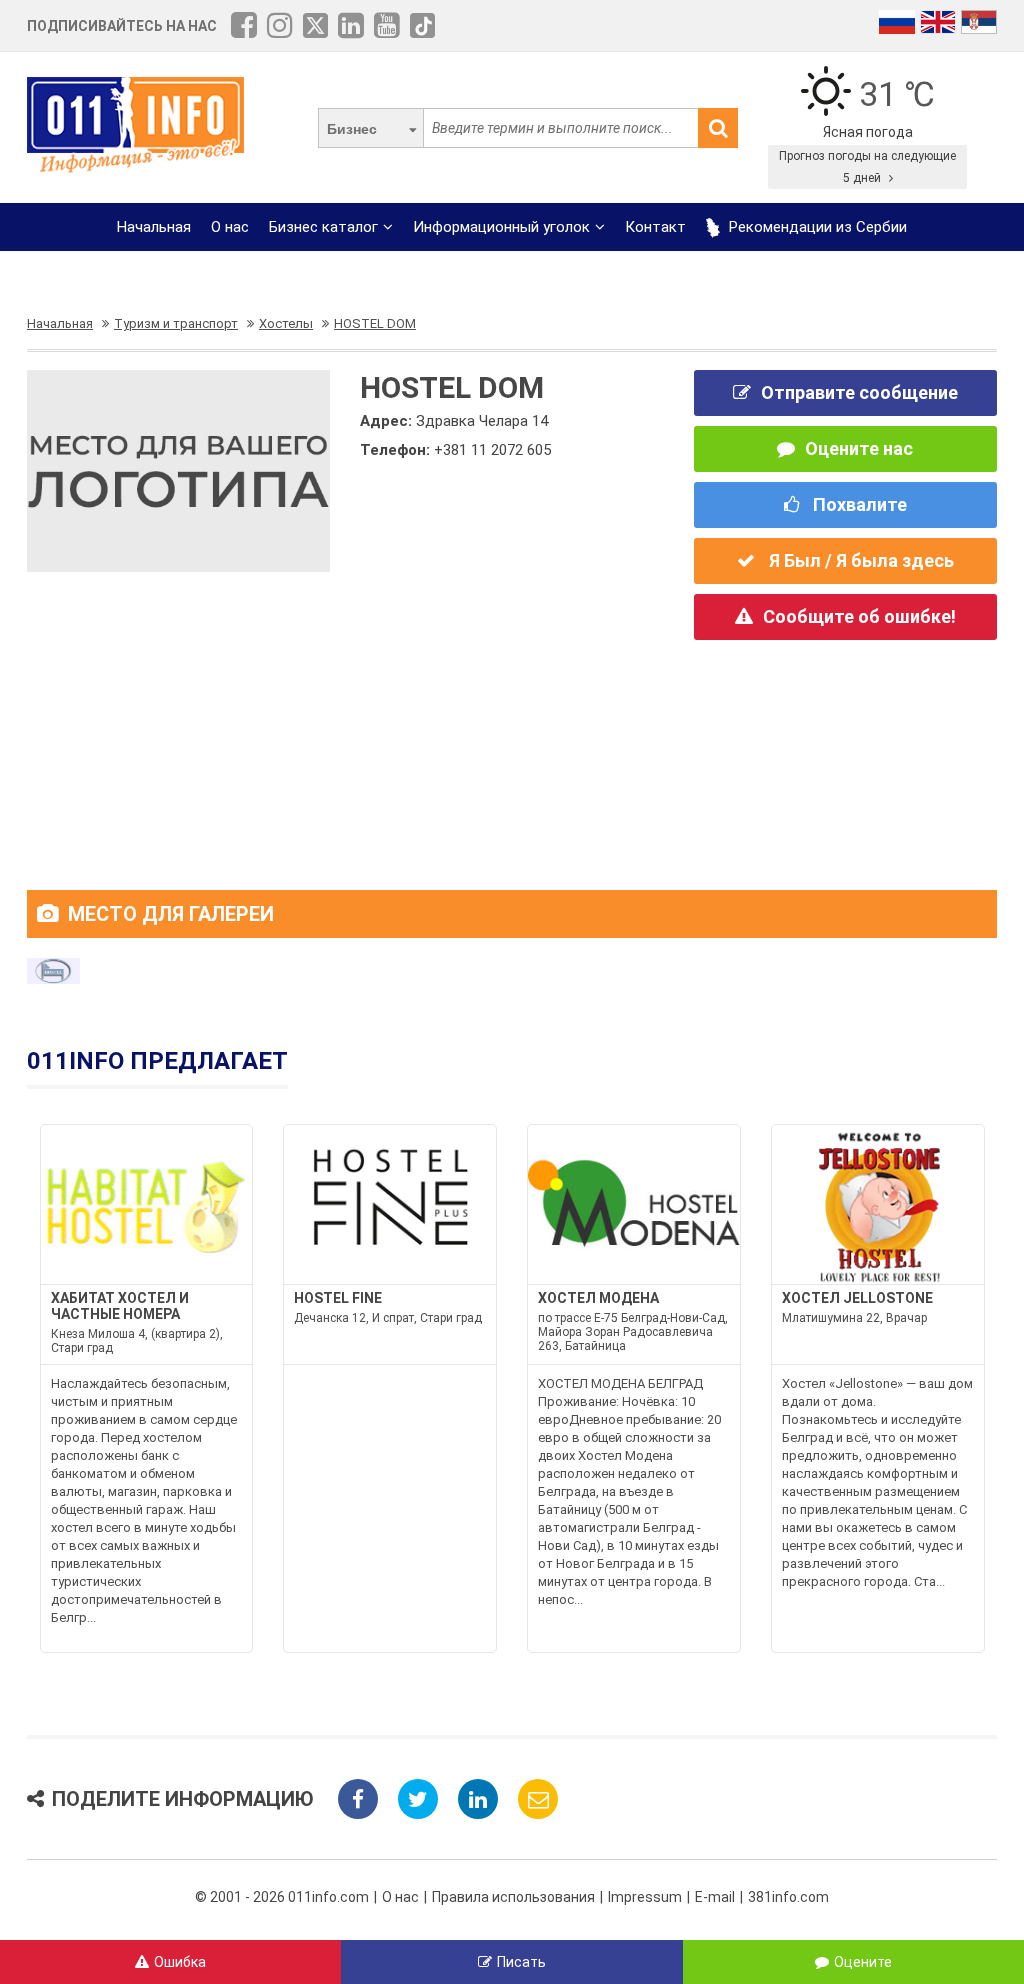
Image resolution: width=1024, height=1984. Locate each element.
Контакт (655, 227)
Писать (521, 1962)
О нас (230, 227)
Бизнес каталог (323, 227)
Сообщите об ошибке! (859, 616)
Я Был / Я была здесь (859, 560)
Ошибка (180, 1962)
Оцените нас (859, 448)
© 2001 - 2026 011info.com (282, 1897)
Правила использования (513, 1897)
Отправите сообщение (859, 392)
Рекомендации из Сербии (816, 227)
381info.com (788, 1897)
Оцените (863, 1962)
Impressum (645, 1897)
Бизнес (352, 129)
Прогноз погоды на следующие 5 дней (867, 167)
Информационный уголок (501, 227)
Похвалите (858, 504)
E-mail (715, 1897)
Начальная (154, 227)
